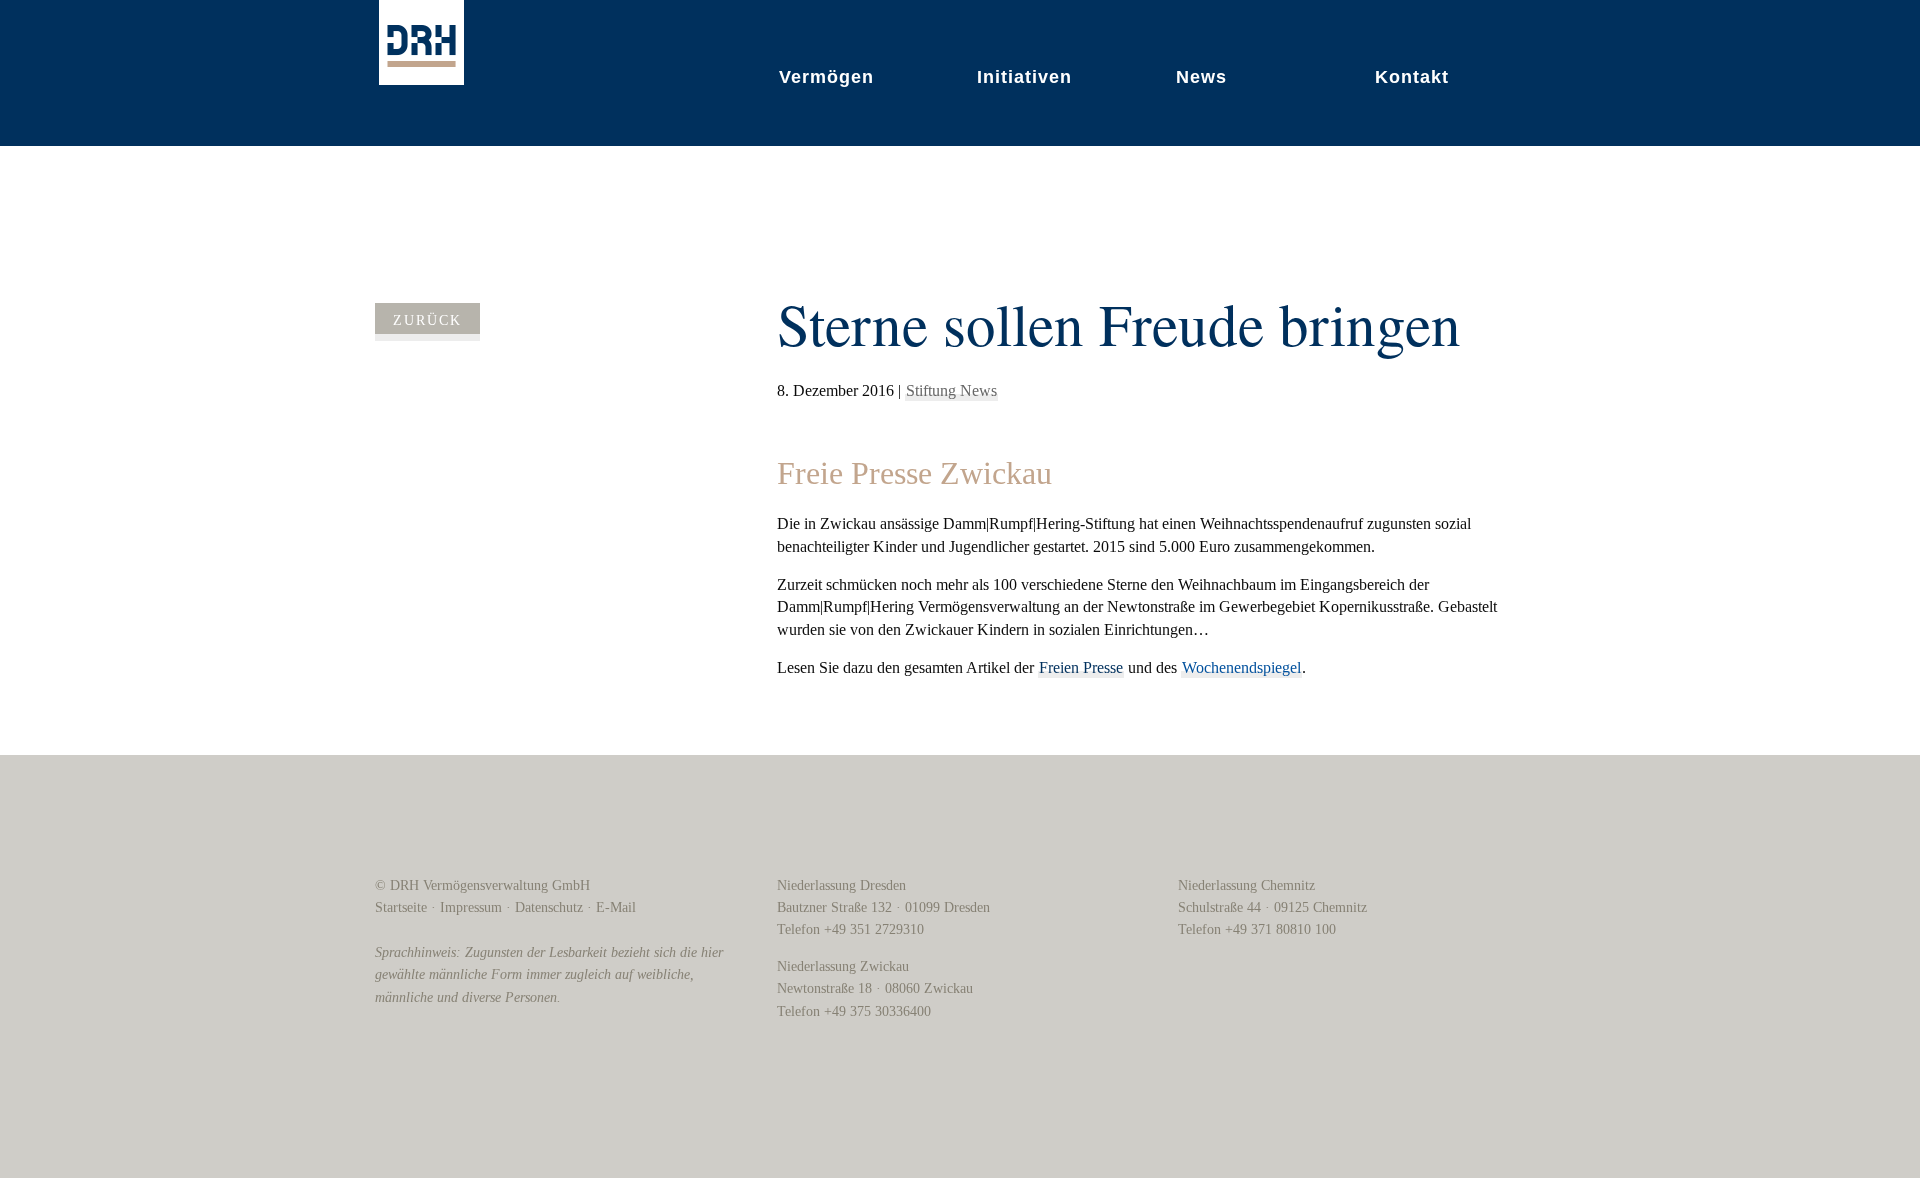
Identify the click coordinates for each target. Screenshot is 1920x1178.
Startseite (401, 907)
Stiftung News (951, 390)
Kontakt (1412, 77)
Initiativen (1024, 77)
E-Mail (616, 907)
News (1201, 77)
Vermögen (826, 77)
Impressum (471, 907)
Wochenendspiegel (1241, 667)
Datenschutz (549, 907)
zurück (427, 320)
